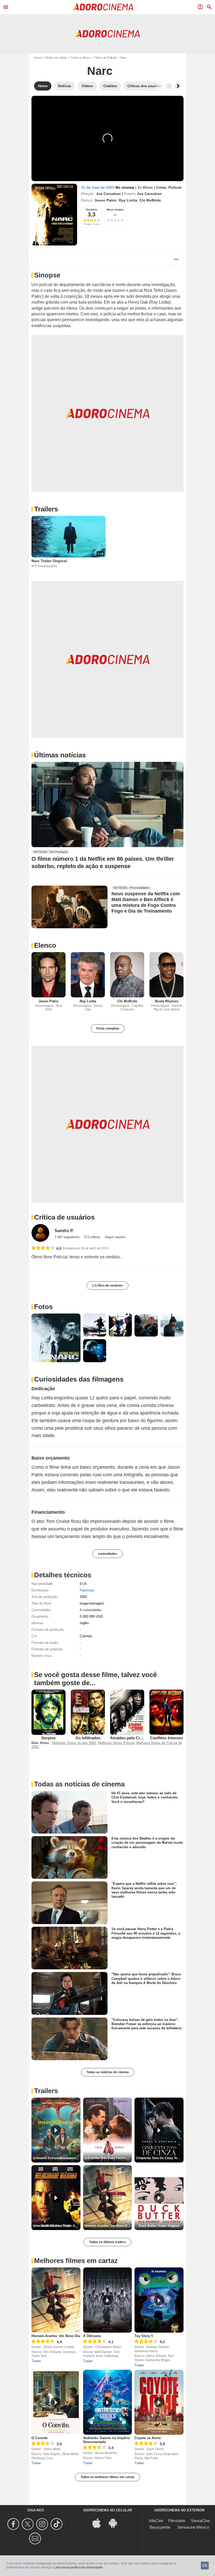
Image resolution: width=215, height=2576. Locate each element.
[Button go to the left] (169, 86)
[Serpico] (49, 1712)
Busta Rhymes (167, 1001)
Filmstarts (177, 2521)
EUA (83, 1584)
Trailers (46, 509)
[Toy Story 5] (159, 2300)
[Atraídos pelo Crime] (127, 1712)
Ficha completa (108, 1029)
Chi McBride (150, 200)
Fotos (43, 1307)
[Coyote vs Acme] (159, 2402)
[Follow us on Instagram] (43, 2524)
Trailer (36, 2361)
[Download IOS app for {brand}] (99, 2523)
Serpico (49, 1738)
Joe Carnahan (108, 194)
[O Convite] (56, 2402)
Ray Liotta (128, 200)
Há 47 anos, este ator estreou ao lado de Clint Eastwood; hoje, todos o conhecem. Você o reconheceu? (145, 1797)
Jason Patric (106, 200)
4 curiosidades (91, 1610)
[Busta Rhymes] (166, 975)
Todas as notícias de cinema (108, 2072)
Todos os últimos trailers (107, 2242)
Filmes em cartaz (56, 58)
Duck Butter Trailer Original (159, 2226)
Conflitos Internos (166, 1738)
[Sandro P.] (40, 1233)
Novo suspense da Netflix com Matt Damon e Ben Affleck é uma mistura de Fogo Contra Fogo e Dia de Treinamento (146, 902)
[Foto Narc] (56, 1338)
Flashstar (87, 1590)
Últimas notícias (60, 755)
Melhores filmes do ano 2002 (74, 1743)
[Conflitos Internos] (166, 1712)
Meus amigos (115, 209)
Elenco (45, 945)
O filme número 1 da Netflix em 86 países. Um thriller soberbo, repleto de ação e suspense (103, 862)
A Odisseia (92, 2336)
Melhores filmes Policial (116, 1743)
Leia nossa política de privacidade (78, 2567)
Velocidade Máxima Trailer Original (57, 2226)
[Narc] (54, 215)
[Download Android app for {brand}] (116, 2523)
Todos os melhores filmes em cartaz (107, 2477)
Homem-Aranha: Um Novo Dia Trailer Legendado (108, 2226)
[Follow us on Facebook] (14, 2524)
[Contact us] (36, 2538)
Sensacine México (193, 2527)
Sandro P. (64, 1231)
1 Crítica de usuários (107, 1286)
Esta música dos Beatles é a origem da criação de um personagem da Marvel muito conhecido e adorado (147, 1843)
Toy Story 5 (144, 2336)
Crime (161, 187)
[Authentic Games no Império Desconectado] (108, 2402)
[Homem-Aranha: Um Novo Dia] (56, 2300)
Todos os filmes (80, 58)
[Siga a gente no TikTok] (57, 2524)
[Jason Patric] (49, 975)
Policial (175, 187)
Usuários (92, 209)
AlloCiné (156, 2521)
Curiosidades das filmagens (79, 1379)
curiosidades (107, 1554)
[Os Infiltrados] (88, 1712)
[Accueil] (103, 7)
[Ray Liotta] (88, 975)
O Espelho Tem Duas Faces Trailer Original (108, 2158)
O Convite (39, 2438)
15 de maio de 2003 (98, 187)
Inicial (38, 58)
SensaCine (200, 2521)
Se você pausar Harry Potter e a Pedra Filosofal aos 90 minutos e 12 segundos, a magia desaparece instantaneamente (146, 1933)
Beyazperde (160, 2527)
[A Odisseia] (108, 2300)
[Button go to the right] (178, 86)
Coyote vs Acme (148, 2438)
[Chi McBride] (127, 975)
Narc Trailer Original (49, 561)
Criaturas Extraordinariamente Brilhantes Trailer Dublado (57, 2158)
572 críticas (92, 1237)
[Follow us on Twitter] (28, 2524)
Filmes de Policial (105, 58)
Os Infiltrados (88, 1738)
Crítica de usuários (64, 1217)
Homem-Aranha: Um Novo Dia (56, 2336)
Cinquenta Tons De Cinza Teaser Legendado (160, 2158)
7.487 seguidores (67, 1237)
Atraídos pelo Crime (128, 1738)
